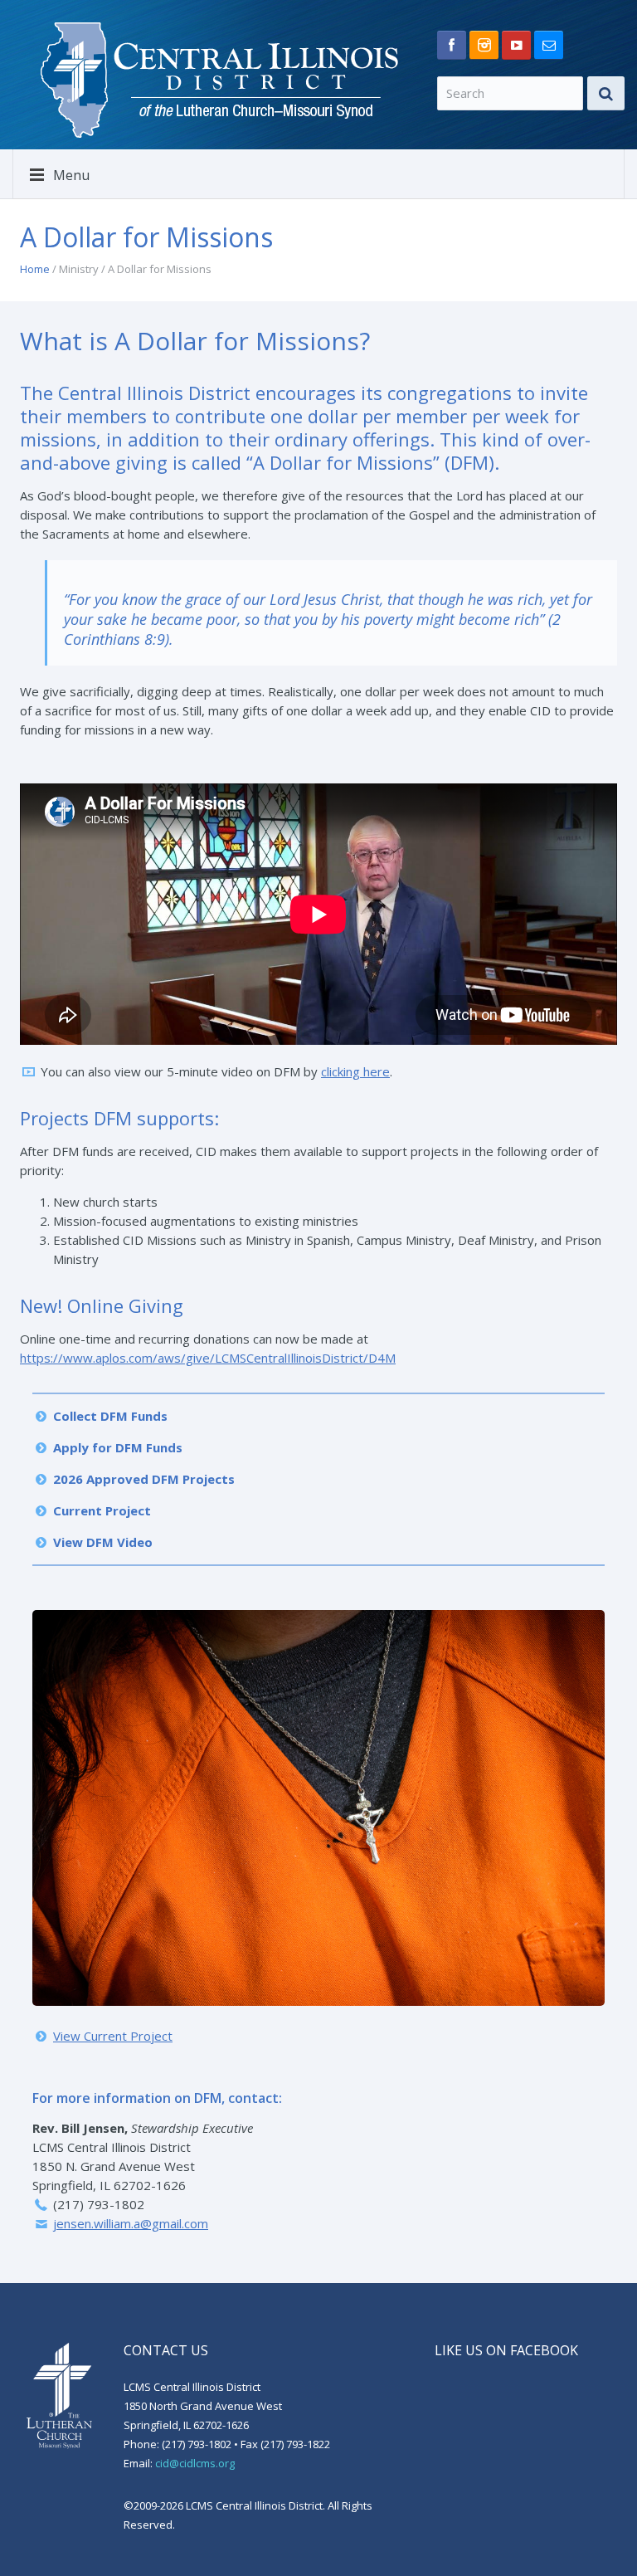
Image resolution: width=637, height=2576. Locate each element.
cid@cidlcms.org (195, 2463)
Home (35, 269)
